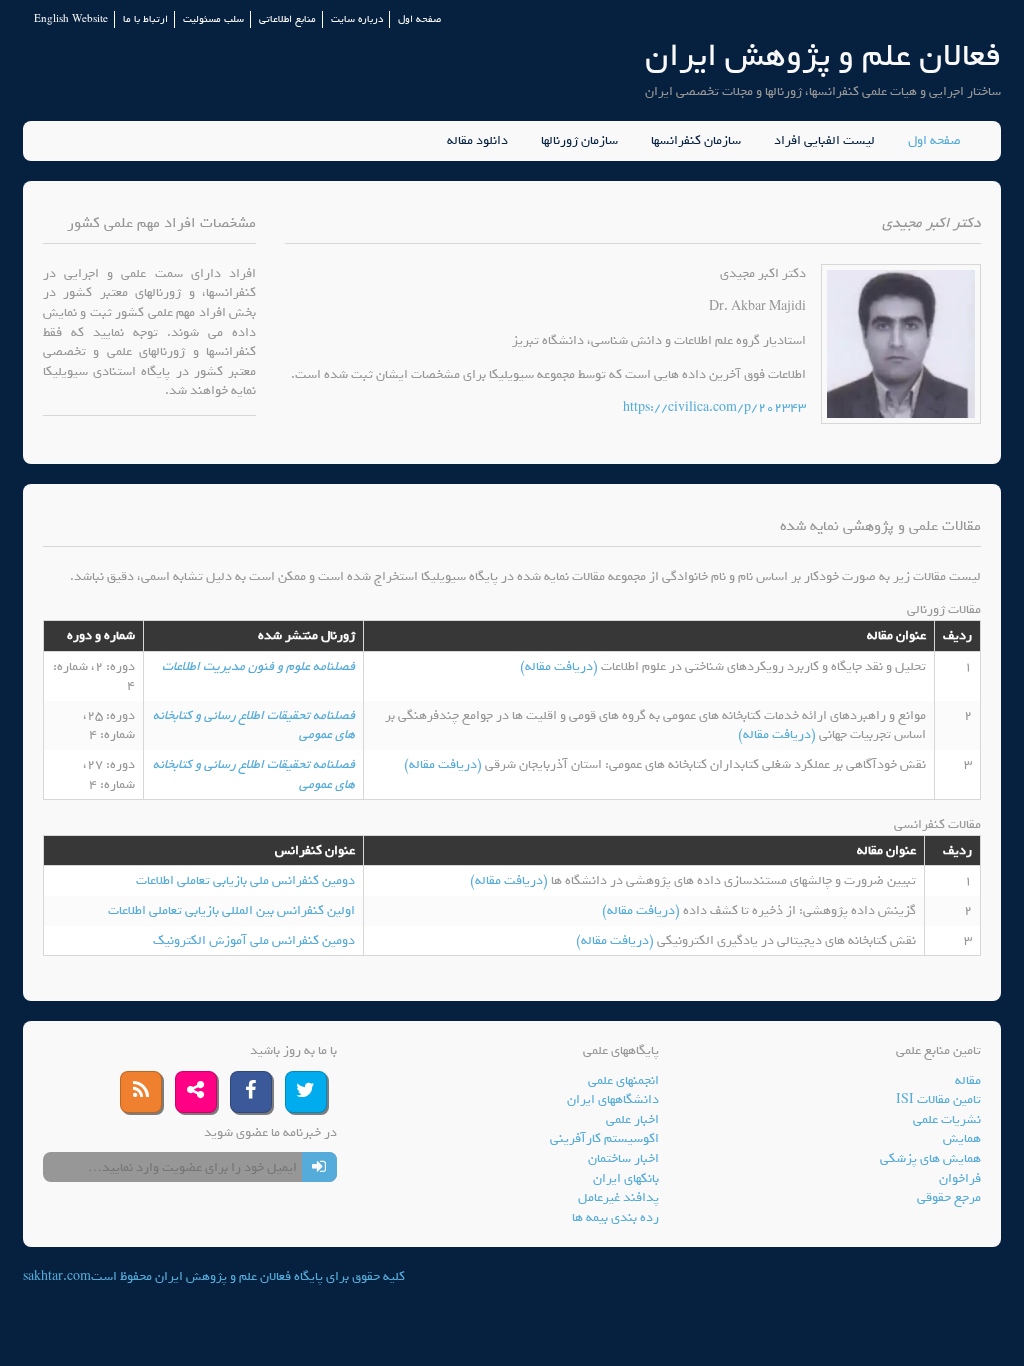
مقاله (968, 1080)
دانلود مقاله (477, 141)
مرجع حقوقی (949, 1197)
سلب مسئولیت (213, 19)
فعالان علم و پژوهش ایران (823, 55)
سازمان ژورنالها (579, 141)
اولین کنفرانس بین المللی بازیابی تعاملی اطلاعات (231, 910)
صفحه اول (419, 19)
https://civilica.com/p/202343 (714, 407)
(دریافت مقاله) (560, 666)
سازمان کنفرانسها (696, 141)
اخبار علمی (632, 1119)
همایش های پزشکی (930, 1158)
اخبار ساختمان (623, 1158)
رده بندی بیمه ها (615, 1217)
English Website (71, 19)
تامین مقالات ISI (938, 1099)
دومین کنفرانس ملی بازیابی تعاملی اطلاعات (245, 880)
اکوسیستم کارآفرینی (604, 1138)
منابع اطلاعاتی (287, 19)
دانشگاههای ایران (613, 1099)
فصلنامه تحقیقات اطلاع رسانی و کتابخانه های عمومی (254, 725)
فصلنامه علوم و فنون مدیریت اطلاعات (258, 666)
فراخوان (960, 1178)
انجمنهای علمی (623, 1080)
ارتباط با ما (145, 19)
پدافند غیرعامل (618, 1197)
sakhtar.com (57, 1276)
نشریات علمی (947, 1119)
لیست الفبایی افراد (824, 141)
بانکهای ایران (626, 1178)
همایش (962, 1138)
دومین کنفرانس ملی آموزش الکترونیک (254, 940)
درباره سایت (357, 19)
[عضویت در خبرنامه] (319, 1167)
